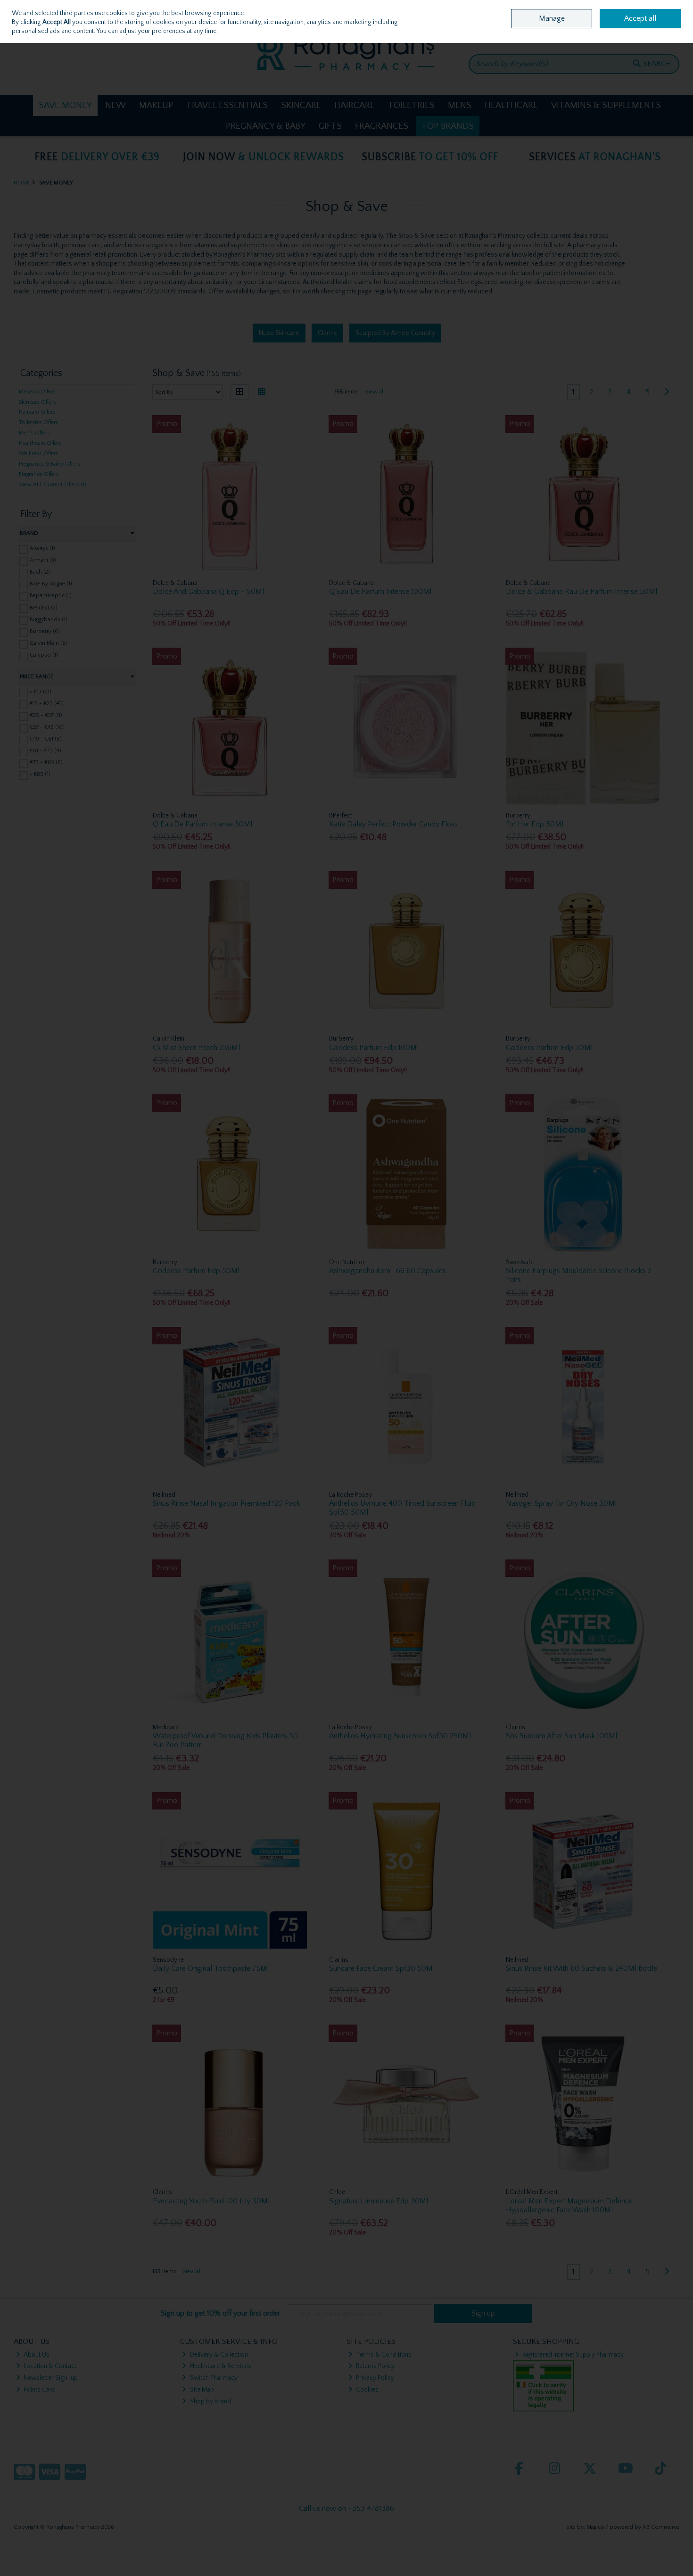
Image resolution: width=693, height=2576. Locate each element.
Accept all (640, 18)
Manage (552, 18)
